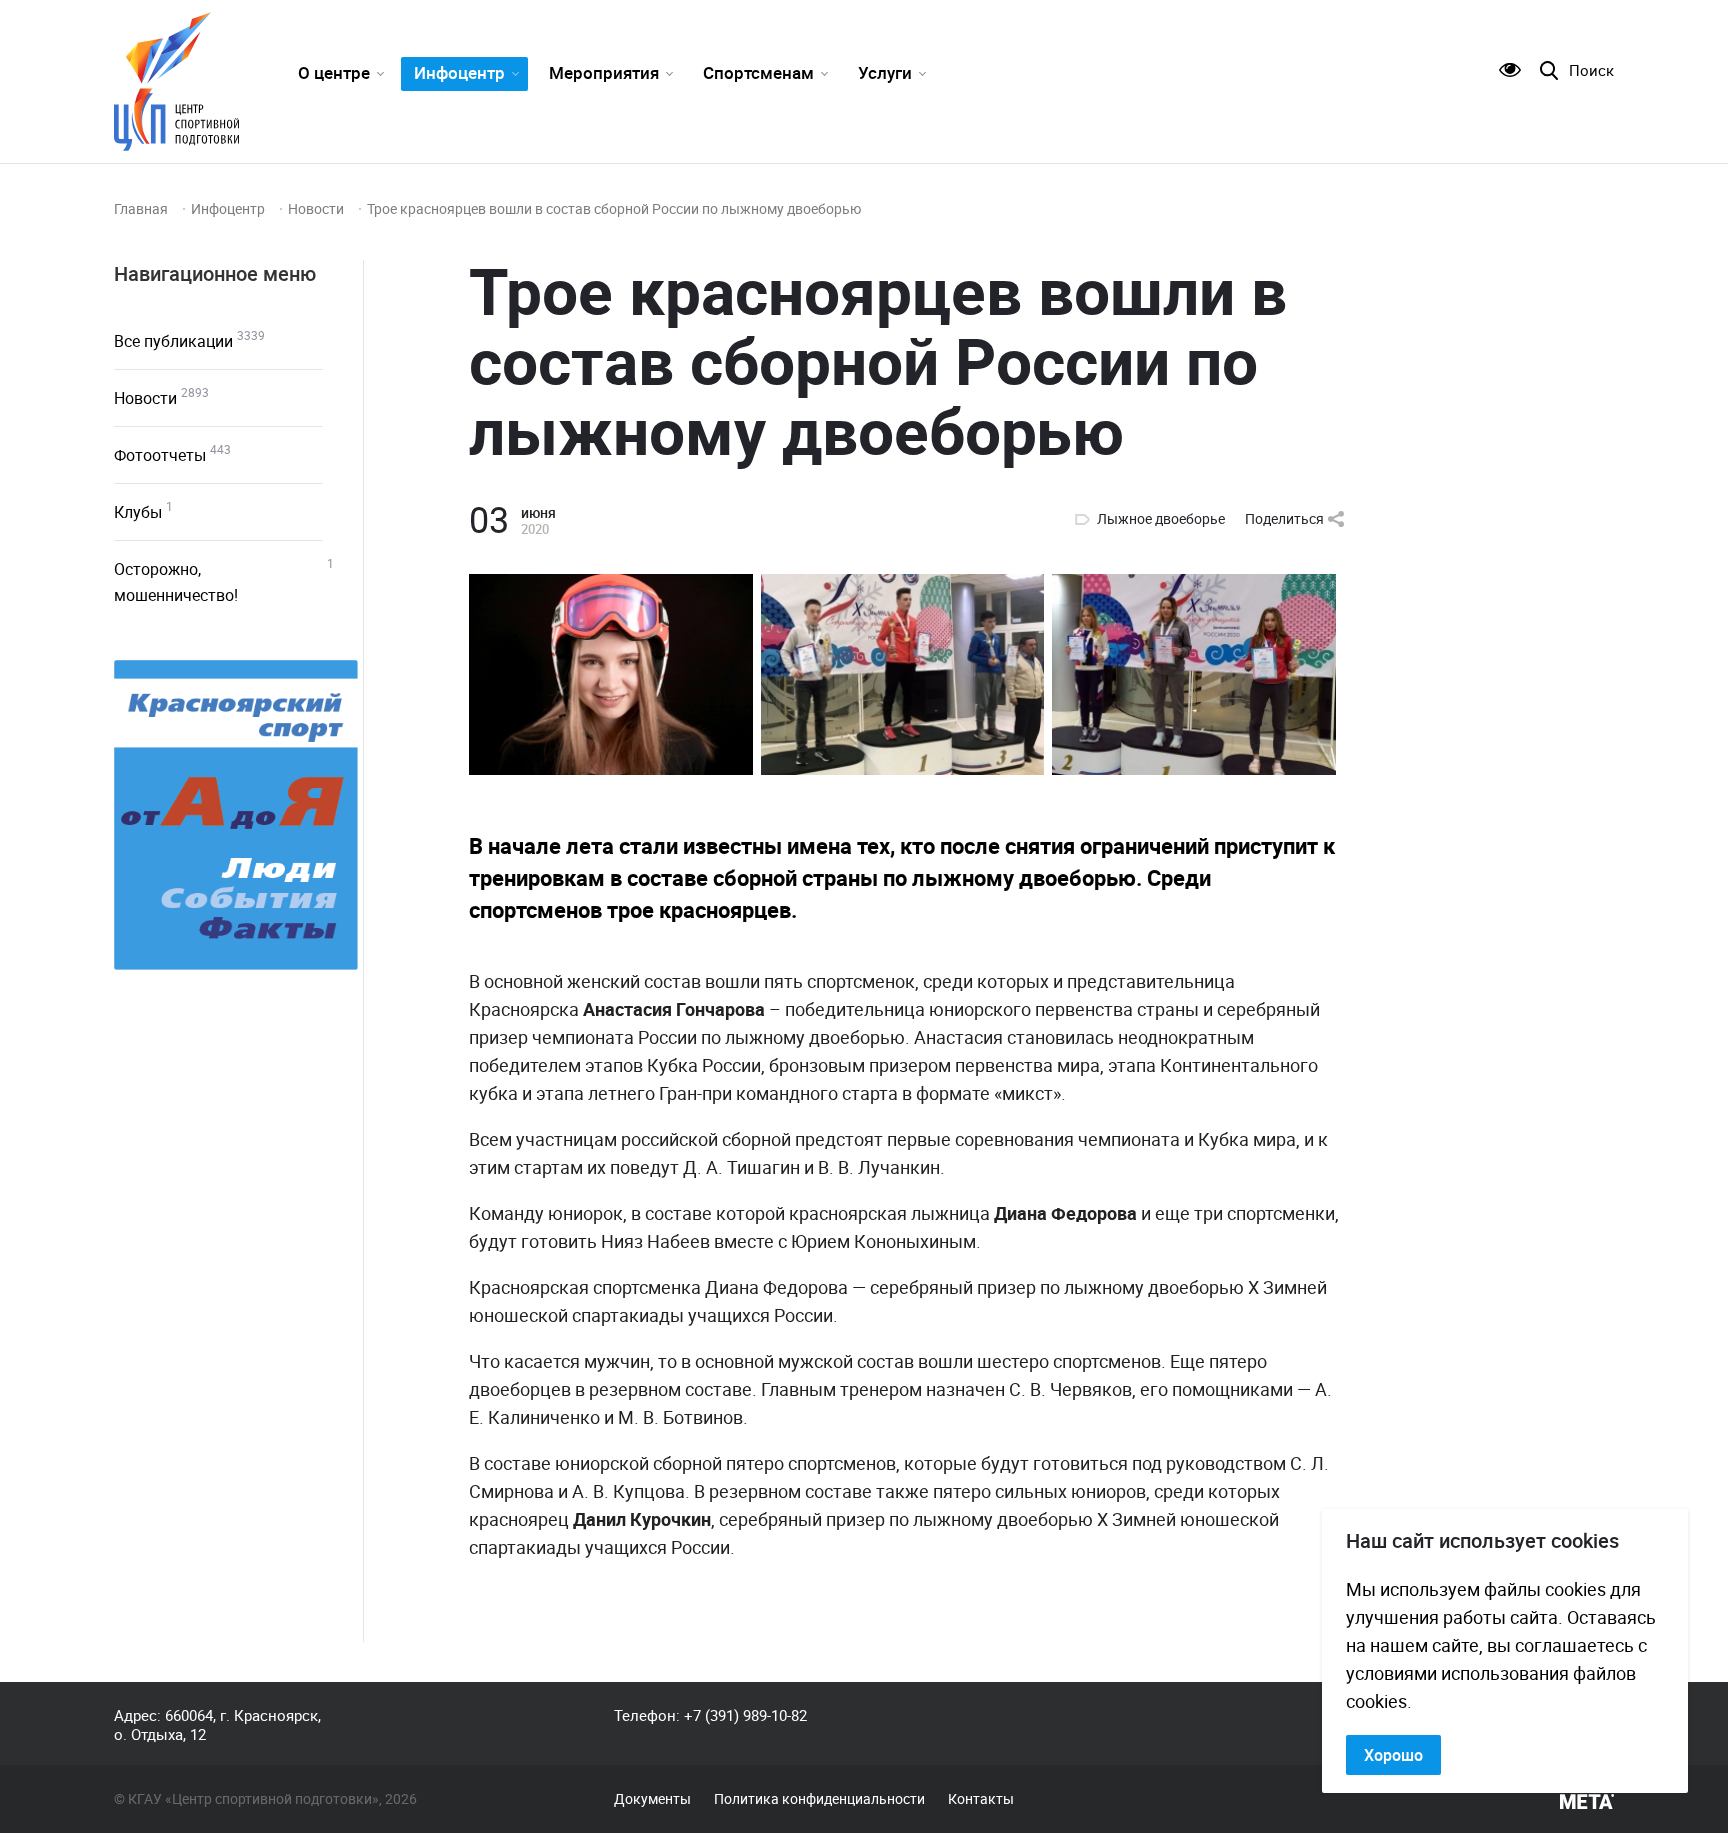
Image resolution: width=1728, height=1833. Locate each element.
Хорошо (1393, 1755)
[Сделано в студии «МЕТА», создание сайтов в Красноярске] (1587, 1802)
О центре (334, 72)
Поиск (1591, 70)
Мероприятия (604, 72)
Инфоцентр (459, 72)
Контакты (981, 1799)
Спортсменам (758, 72)
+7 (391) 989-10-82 (745, 1715)
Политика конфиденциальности (819, 1799)
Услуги (885, 72)
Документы (652, 1799)
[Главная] (176, 81)
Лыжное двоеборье (1161, 519)
